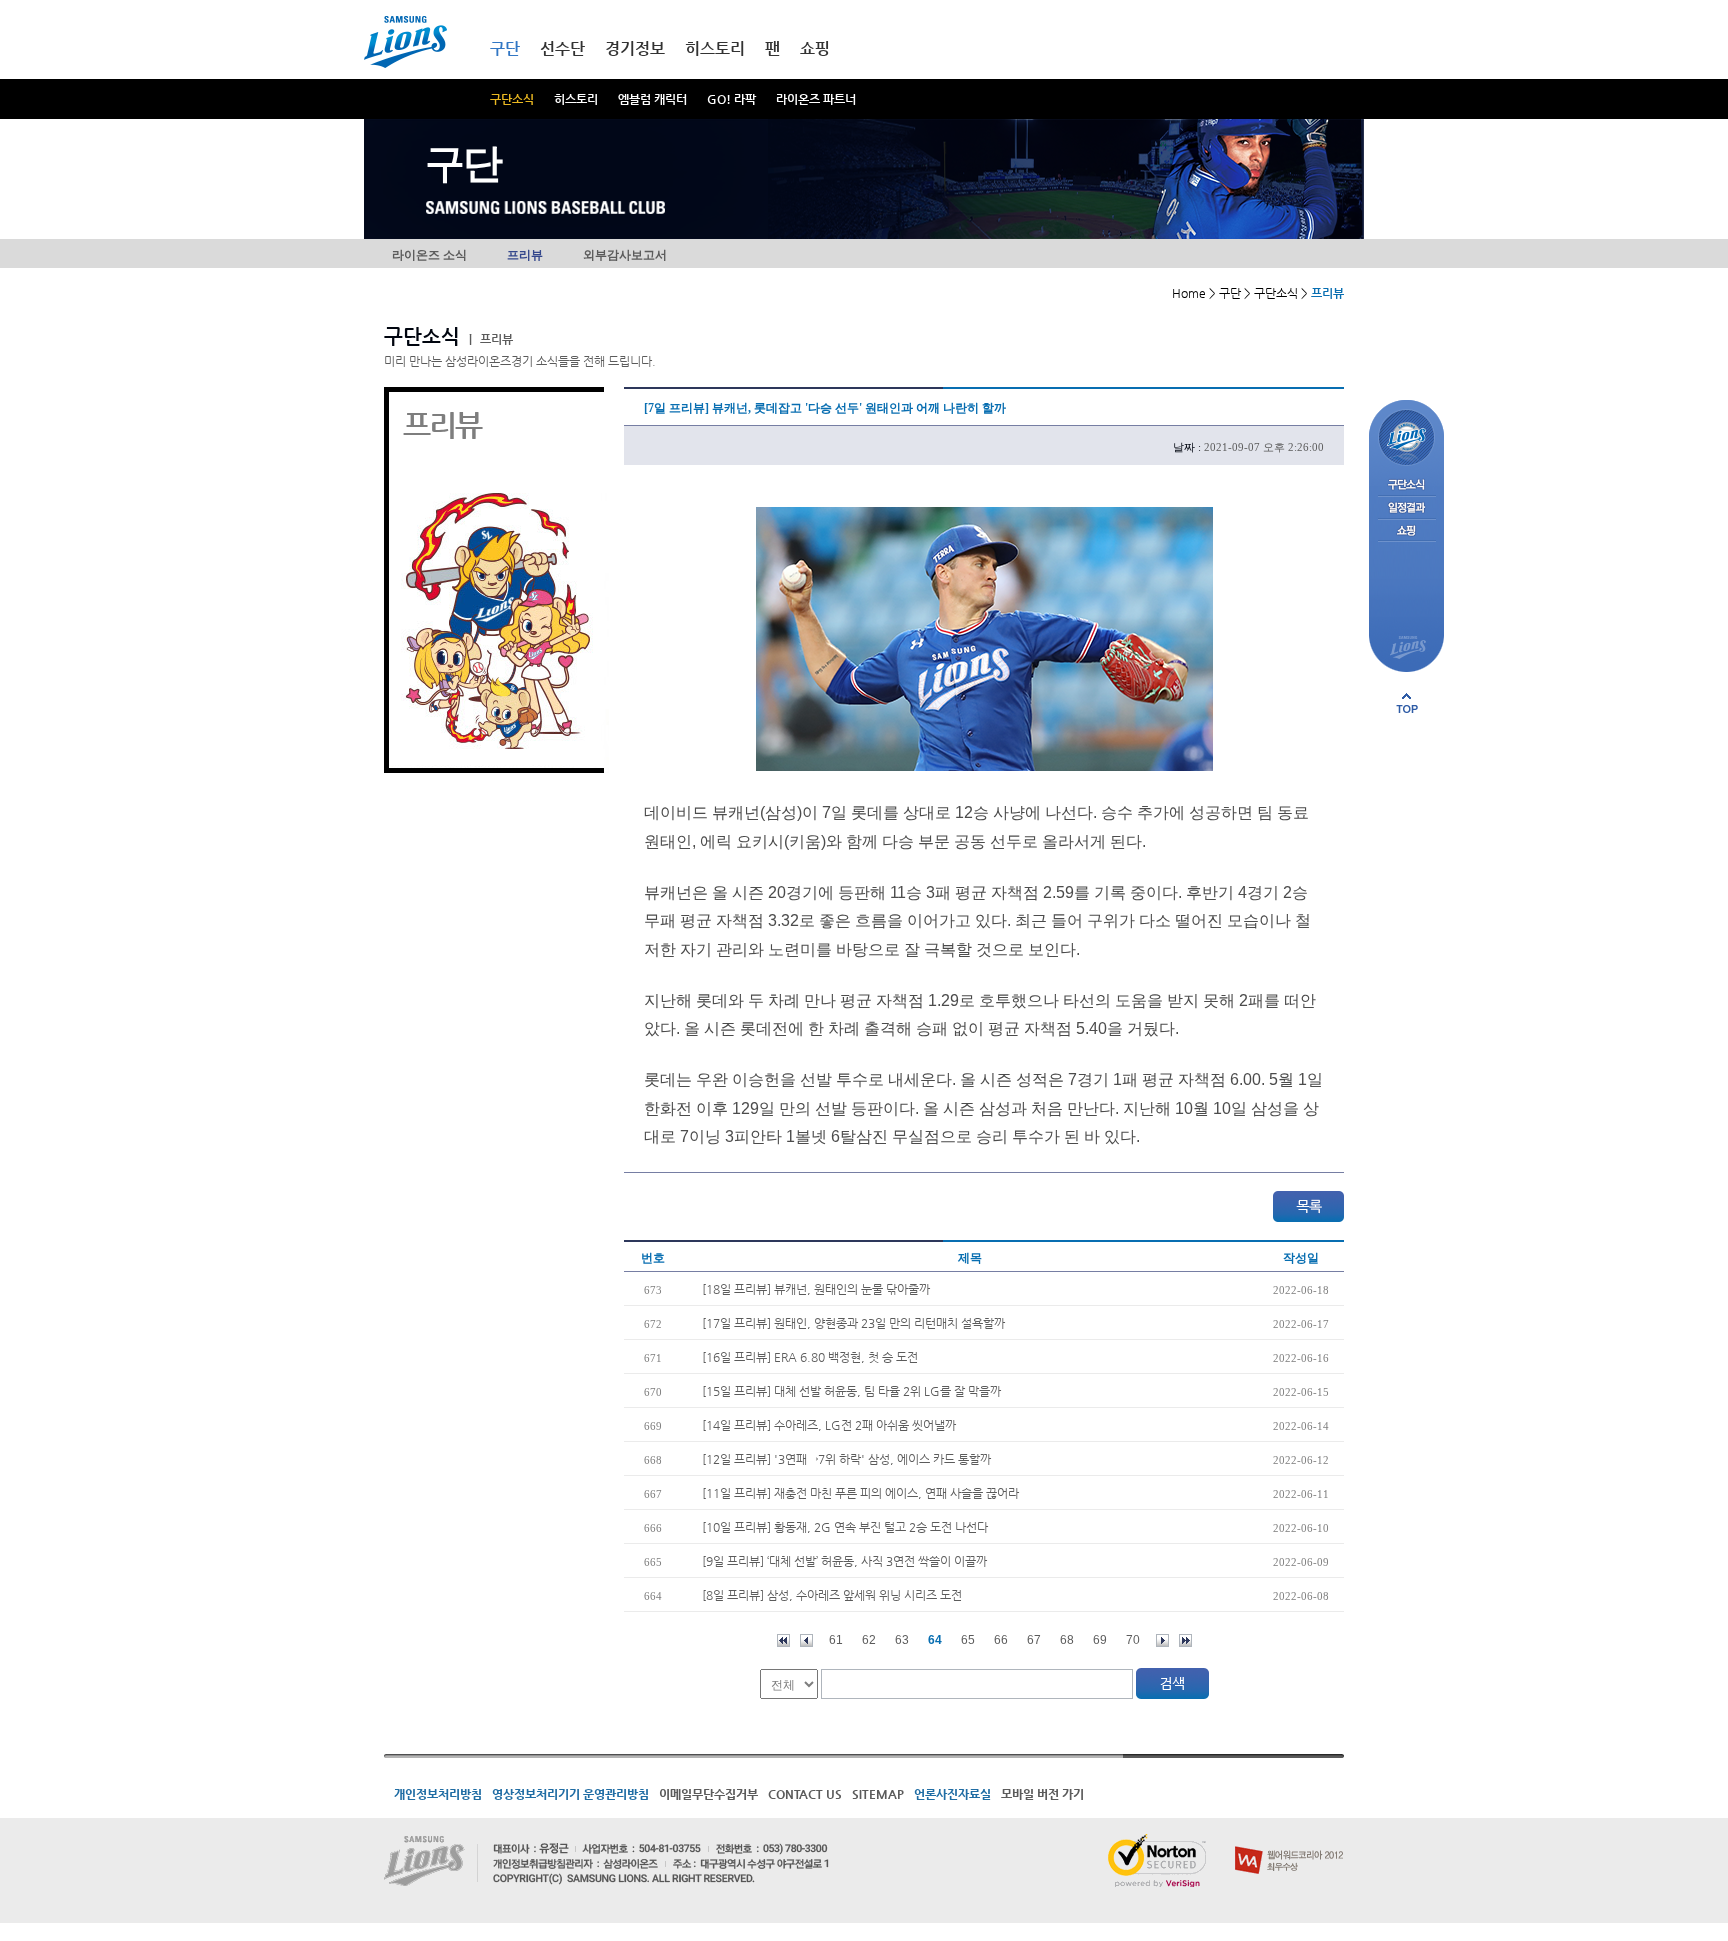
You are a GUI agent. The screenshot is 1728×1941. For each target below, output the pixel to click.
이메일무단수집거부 (708, 1794)
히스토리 (576, 99)
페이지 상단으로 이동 (1407, 703)
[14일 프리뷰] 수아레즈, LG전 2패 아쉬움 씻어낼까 (829, 1425)
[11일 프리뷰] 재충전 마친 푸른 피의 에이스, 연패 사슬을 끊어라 (860, 1493)
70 (1133, 1640)
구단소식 (512, 99)
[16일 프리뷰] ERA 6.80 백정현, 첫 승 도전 (810, 1357)
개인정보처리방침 (438, 1794)
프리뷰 (525, 255)
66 (1001, 1640)
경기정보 (635, 48)
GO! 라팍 (731, 99)
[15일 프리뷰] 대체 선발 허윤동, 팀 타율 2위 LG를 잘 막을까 (851, 1391)
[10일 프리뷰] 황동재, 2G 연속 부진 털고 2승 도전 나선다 (845, 1527)
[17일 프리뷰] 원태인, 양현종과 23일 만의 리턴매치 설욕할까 (853, 1323)
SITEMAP (878, 1794)
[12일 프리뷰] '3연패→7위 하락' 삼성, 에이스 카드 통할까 (846, 1459)
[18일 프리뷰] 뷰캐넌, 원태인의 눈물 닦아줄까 (816, 1289)
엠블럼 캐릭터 (652, 99)
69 (1100, 1640)
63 (902, 1640)
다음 (1162, 1640)
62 (869, 1640)
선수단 (562, 48)
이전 (806, 1640)
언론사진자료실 (952, 1794)
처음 (783, 1640)
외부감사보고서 (625, 255)
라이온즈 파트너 (816, 99)
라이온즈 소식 (429, 255)
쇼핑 (815, 48)
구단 (505, 48)
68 (1067, 1640)
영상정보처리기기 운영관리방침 (570, 1794)
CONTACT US (805, 1794)
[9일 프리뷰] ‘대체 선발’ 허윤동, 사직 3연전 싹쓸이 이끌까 (844, 1561)
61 (836, 1640)
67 (1034, 1640)
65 (968, 1640)
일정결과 (1406, 508)
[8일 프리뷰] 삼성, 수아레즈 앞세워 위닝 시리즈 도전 (832, 1595)
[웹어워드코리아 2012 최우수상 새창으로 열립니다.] (1289, 1842)
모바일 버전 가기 (1042, 1794)
